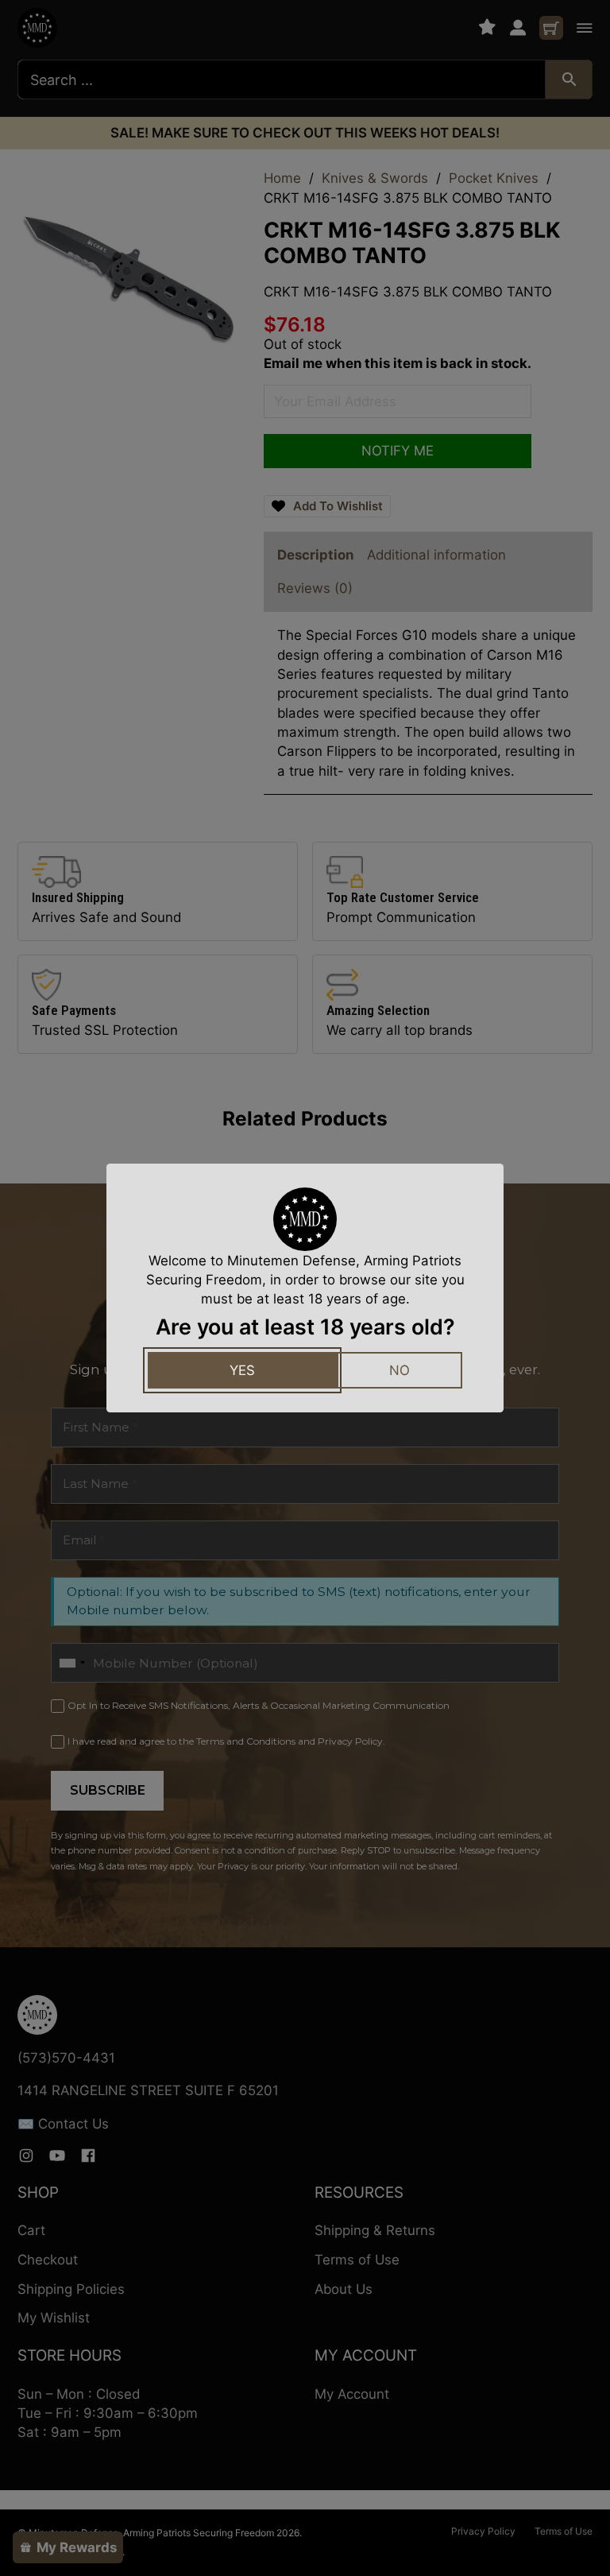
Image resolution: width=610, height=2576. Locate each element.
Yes (242, 1370)
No (400, 1370)
